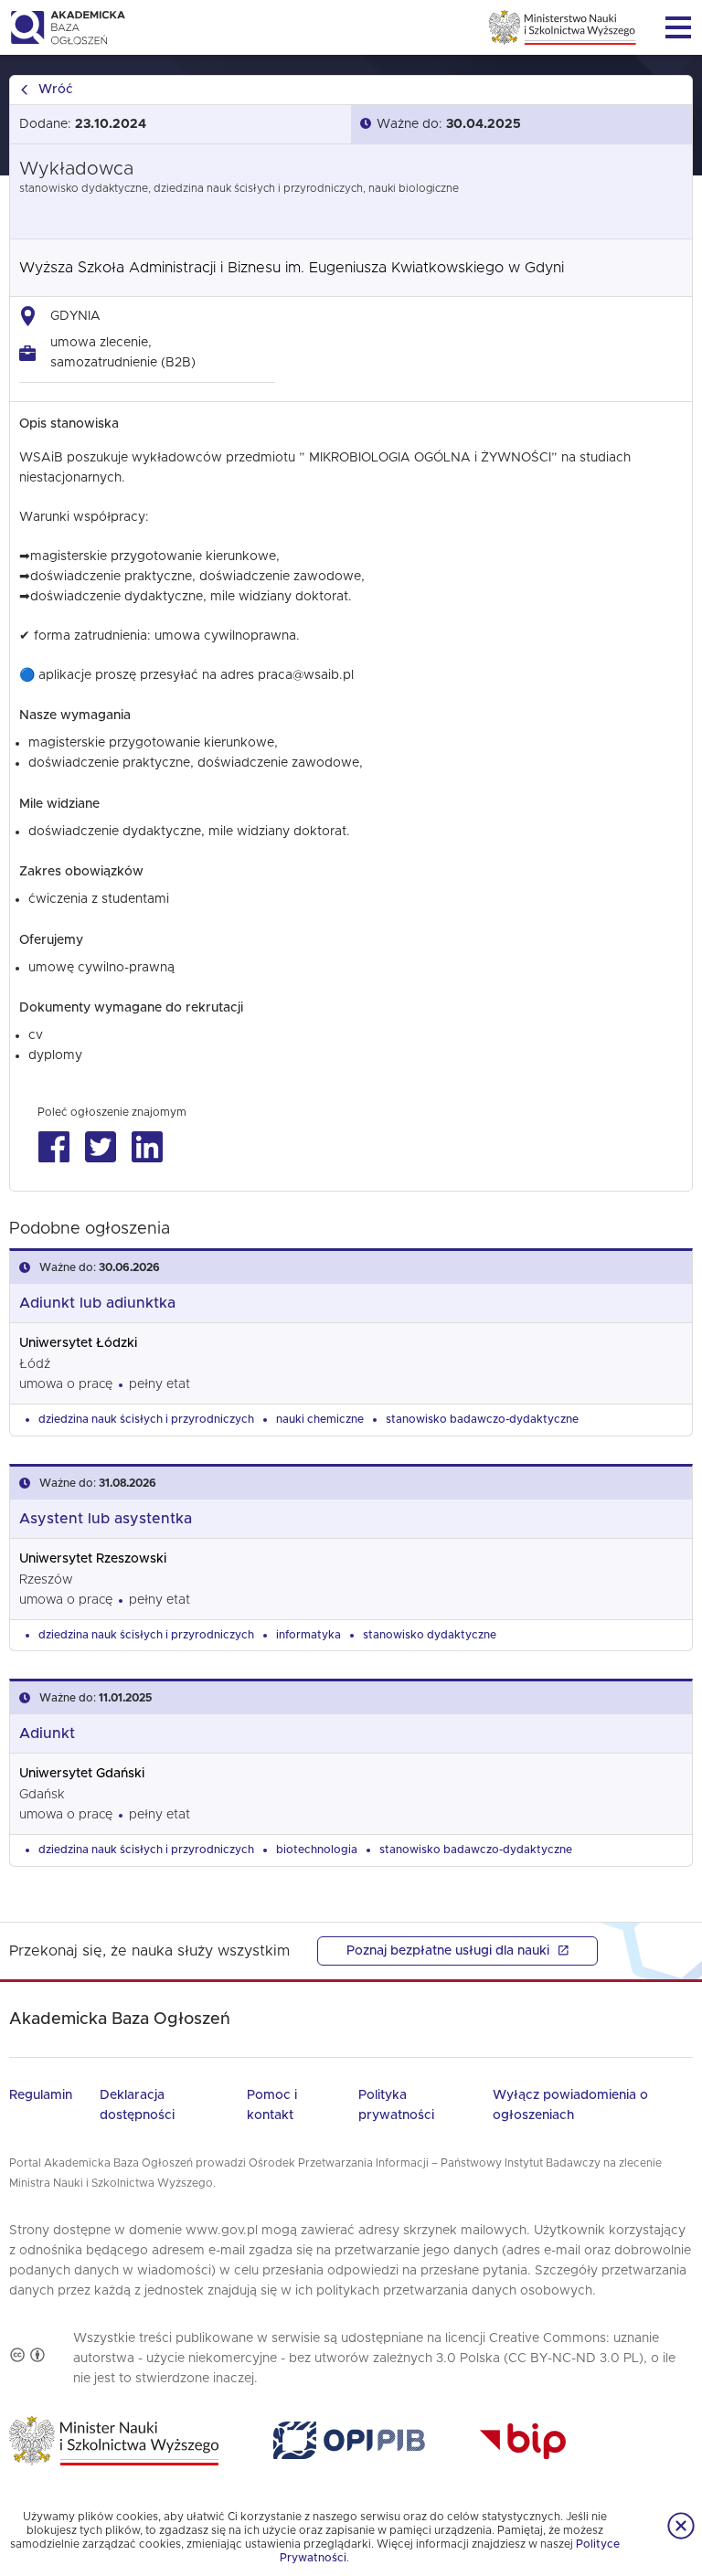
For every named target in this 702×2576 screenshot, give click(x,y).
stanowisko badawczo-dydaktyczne (482, 1419)
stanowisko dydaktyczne (430, 1635)
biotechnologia (317, 1850)
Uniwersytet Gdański (82, 1774)
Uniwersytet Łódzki (78, 1343)
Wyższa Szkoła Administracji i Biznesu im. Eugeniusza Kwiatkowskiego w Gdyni (292, 268)
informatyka (308, 1635)
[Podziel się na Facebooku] (53, 1147)
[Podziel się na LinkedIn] (147, 1147)
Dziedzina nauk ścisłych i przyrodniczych (146, 1419)
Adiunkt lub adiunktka (97, 1303)
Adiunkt (47, 1733)
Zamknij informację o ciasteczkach (681, 2526)
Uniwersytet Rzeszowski (93, 1559)
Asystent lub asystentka (106, 1519)
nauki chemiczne (320, 1419)
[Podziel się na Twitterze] (100, 1147)
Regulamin (41, 2095)
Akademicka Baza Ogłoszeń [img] (67, 27)
